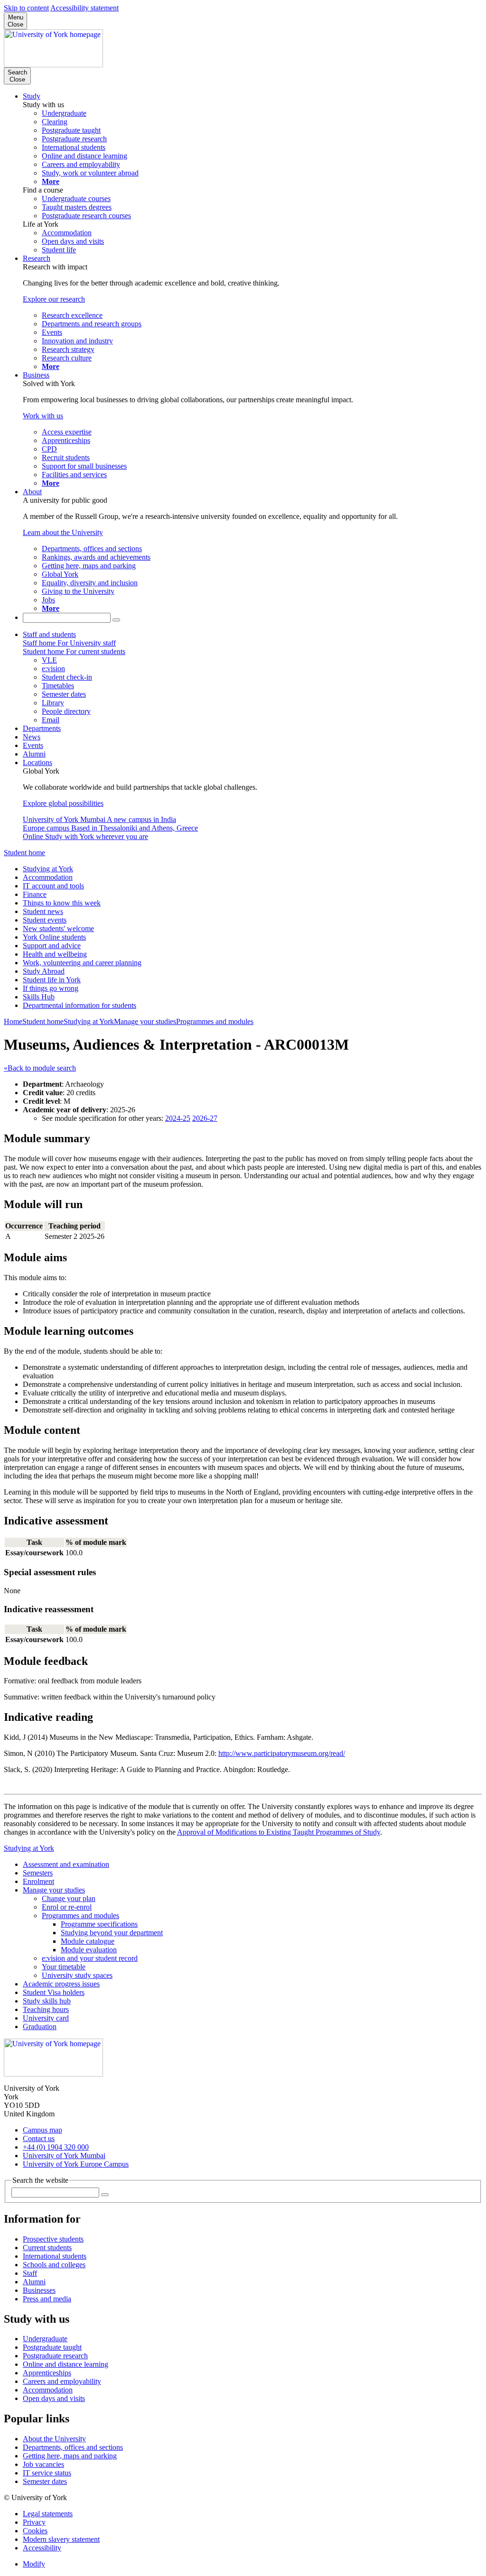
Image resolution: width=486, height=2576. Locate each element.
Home (13, 1021)
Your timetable (64, 1967)
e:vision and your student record (90, 1958)
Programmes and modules (215, 1021)
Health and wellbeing (55, 954)
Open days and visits (54, 2398)
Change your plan (69, 1898)
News (32, 737)
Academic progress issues (61, 1984)
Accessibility (42, 2548)
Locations (37, 762)
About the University (54, 2439)
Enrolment (38, 1881)
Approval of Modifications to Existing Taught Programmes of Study (279, 1832)
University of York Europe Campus (76, 2164)
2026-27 (205, 1118)
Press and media (47, 2299)
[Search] (116, 620)
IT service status (47, 2473)
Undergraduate (45, 2339)
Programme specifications (99, 1924)
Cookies (35, 2531)
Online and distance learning (65, 2364)
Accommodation (48, 877)
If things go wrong (51, 988)
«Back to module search (40, 1068)
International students (55, 2256)
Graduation (40, 2027)
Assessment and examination (66, 1864)
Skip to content (26, 8)
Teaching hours (46, 2009)
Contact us (39, 2138)
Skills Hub (39, 997)
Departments (42, 728)
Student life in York (52, 980)
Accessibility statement (84, 8)
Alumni (34, 754)
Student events (45, 920)
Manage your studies (145, 1021)
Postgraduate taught (52, 2347)
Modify (34, 2564)
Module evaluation (89, 1950)
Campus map (42, 2130)
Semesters (38, 1873)
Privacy (34, 2522)
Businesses (39, 2290)
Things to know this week (62, 903)
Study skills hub (47, 2001)
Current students (47, 2248)
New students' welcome (58, 928)
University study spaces (77, 1975)
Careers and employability (62, 2381)
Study (32, 96)
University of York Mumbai (64, 2156)
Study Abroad (44, 971)
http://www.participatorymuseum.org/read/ (282, 1753)
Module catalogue (88, 1941)
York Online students (54, 937)
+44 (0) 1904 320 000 (56, 2147)
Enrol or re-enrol (67, 1907)
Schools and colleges (54, 2265)
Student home (24, 853)
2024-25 (178, 1118)
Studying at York (48, 869)
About (32, 492)
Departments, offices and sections (73, 2447)
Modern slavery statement (61, 2539)
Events (33, 745)
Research (37, 258)
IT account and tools (53, 886)
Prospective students (53, 2239)
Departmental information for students (79, 1005)
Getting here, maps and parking (70, 2456)
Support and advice (52, 946)
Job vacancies (43, 2464)
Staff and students (49, 634)
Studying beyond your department (112, 1933)
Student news (43, 911)
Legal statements (48, 2514)
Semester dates (45, 2481)
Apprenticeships (47, 2373)
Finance (35, 894)
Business (36, 375)
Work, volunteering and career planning (82, 963)
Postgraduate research (55, 2356)
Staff (30, 2273)
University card (46, 2018)
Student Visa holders (54, 1992)
